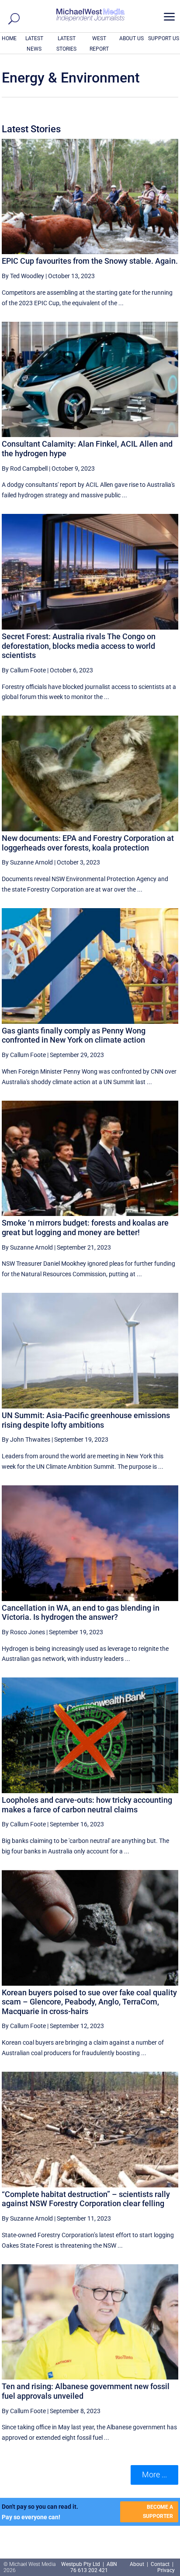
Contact (160, 2564)
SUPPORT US (164, 38)
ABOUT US (132, 38)
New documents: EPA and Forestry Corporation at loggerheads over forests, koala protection (88, 843)
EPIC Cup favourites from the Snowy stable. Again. (90, 261)
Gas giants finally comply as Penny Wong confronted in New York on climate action (74, 1035)
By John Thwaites (26, 1440)
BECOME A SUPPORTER (158, 2511)
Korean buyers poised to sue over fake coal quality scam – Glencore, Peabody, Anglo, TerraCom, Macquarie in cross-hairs (89, 2002)
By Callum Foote (24, 670)
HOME (9, 38)
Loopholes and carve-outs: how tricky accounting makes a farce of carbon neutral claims (87, 1805)
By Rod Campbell (25, 468)
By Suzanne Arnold (27, 862)
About (138, 2564)
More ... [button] (154, 2474)
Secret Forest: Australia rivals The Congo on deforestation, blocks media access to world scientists (79, 646)
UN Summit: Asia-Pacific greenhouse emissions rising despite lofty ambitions (86, 1420)
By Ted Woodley (23, 276)
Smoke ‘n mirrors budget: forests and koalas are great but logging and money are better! (85, 1228)
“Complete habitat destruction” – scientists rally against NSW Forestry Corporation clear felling (86, 2199)
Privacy (166, 2570)
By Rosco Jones (23, 1632)
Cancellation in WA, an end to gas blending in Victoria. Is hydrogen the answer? (81, 1613)
